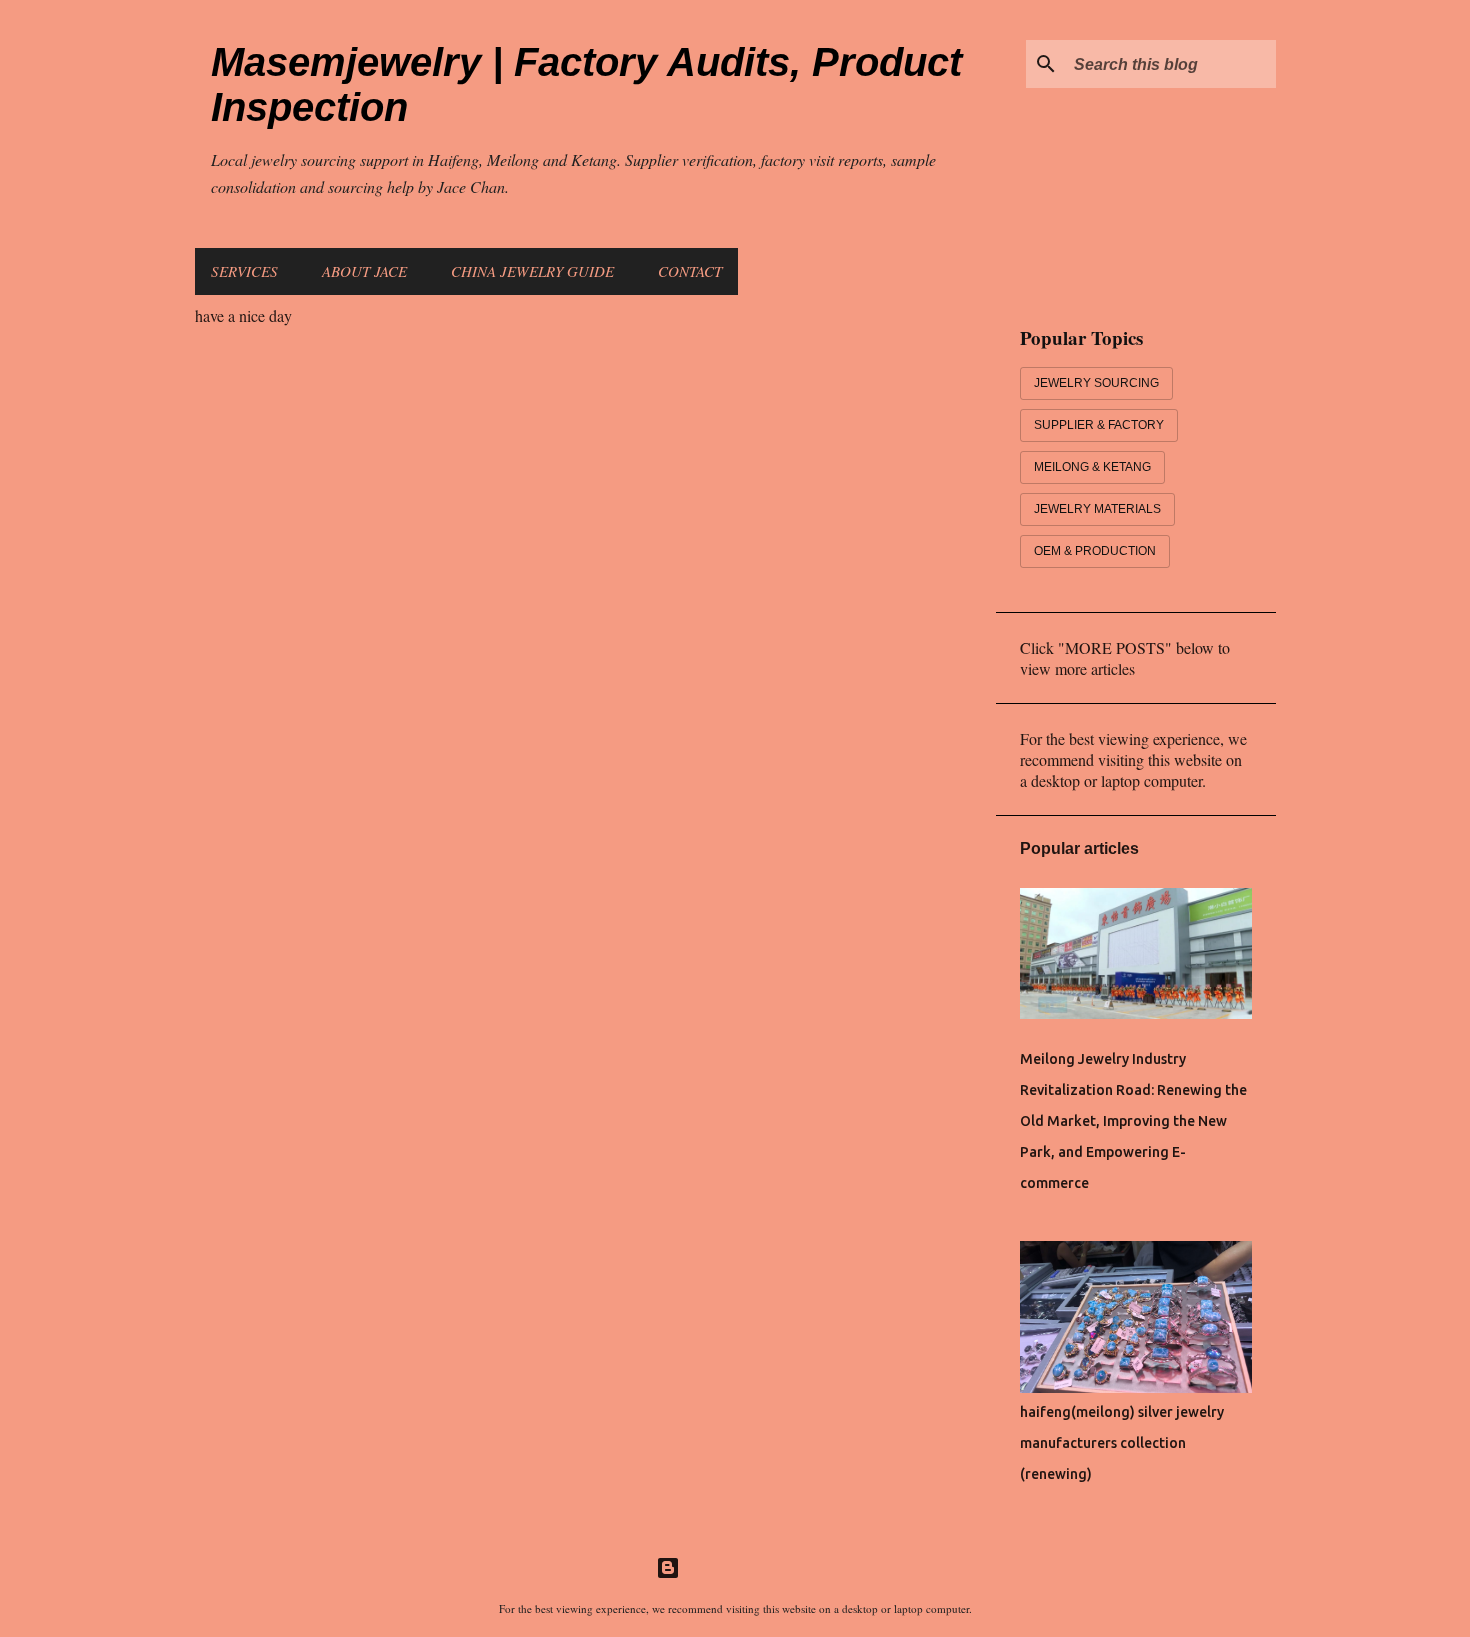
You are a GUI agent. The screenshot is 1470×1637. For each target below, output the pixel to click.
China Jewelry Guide (532, 271)
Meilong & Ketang (1092, 467)
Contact (690, 271)
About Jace (364, 271)
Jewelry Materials (1097, 509)
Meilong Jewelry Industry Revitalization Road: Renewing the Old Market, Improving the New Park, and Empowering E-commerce (1133, 1121)
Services (244, 271)
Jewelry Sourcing (1096, 383)
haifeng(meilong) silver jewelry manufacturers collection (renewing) (1122, 1443)
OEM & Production (1095, 551)
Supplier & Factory (1099, 425)
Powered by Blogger (747, 1567)
